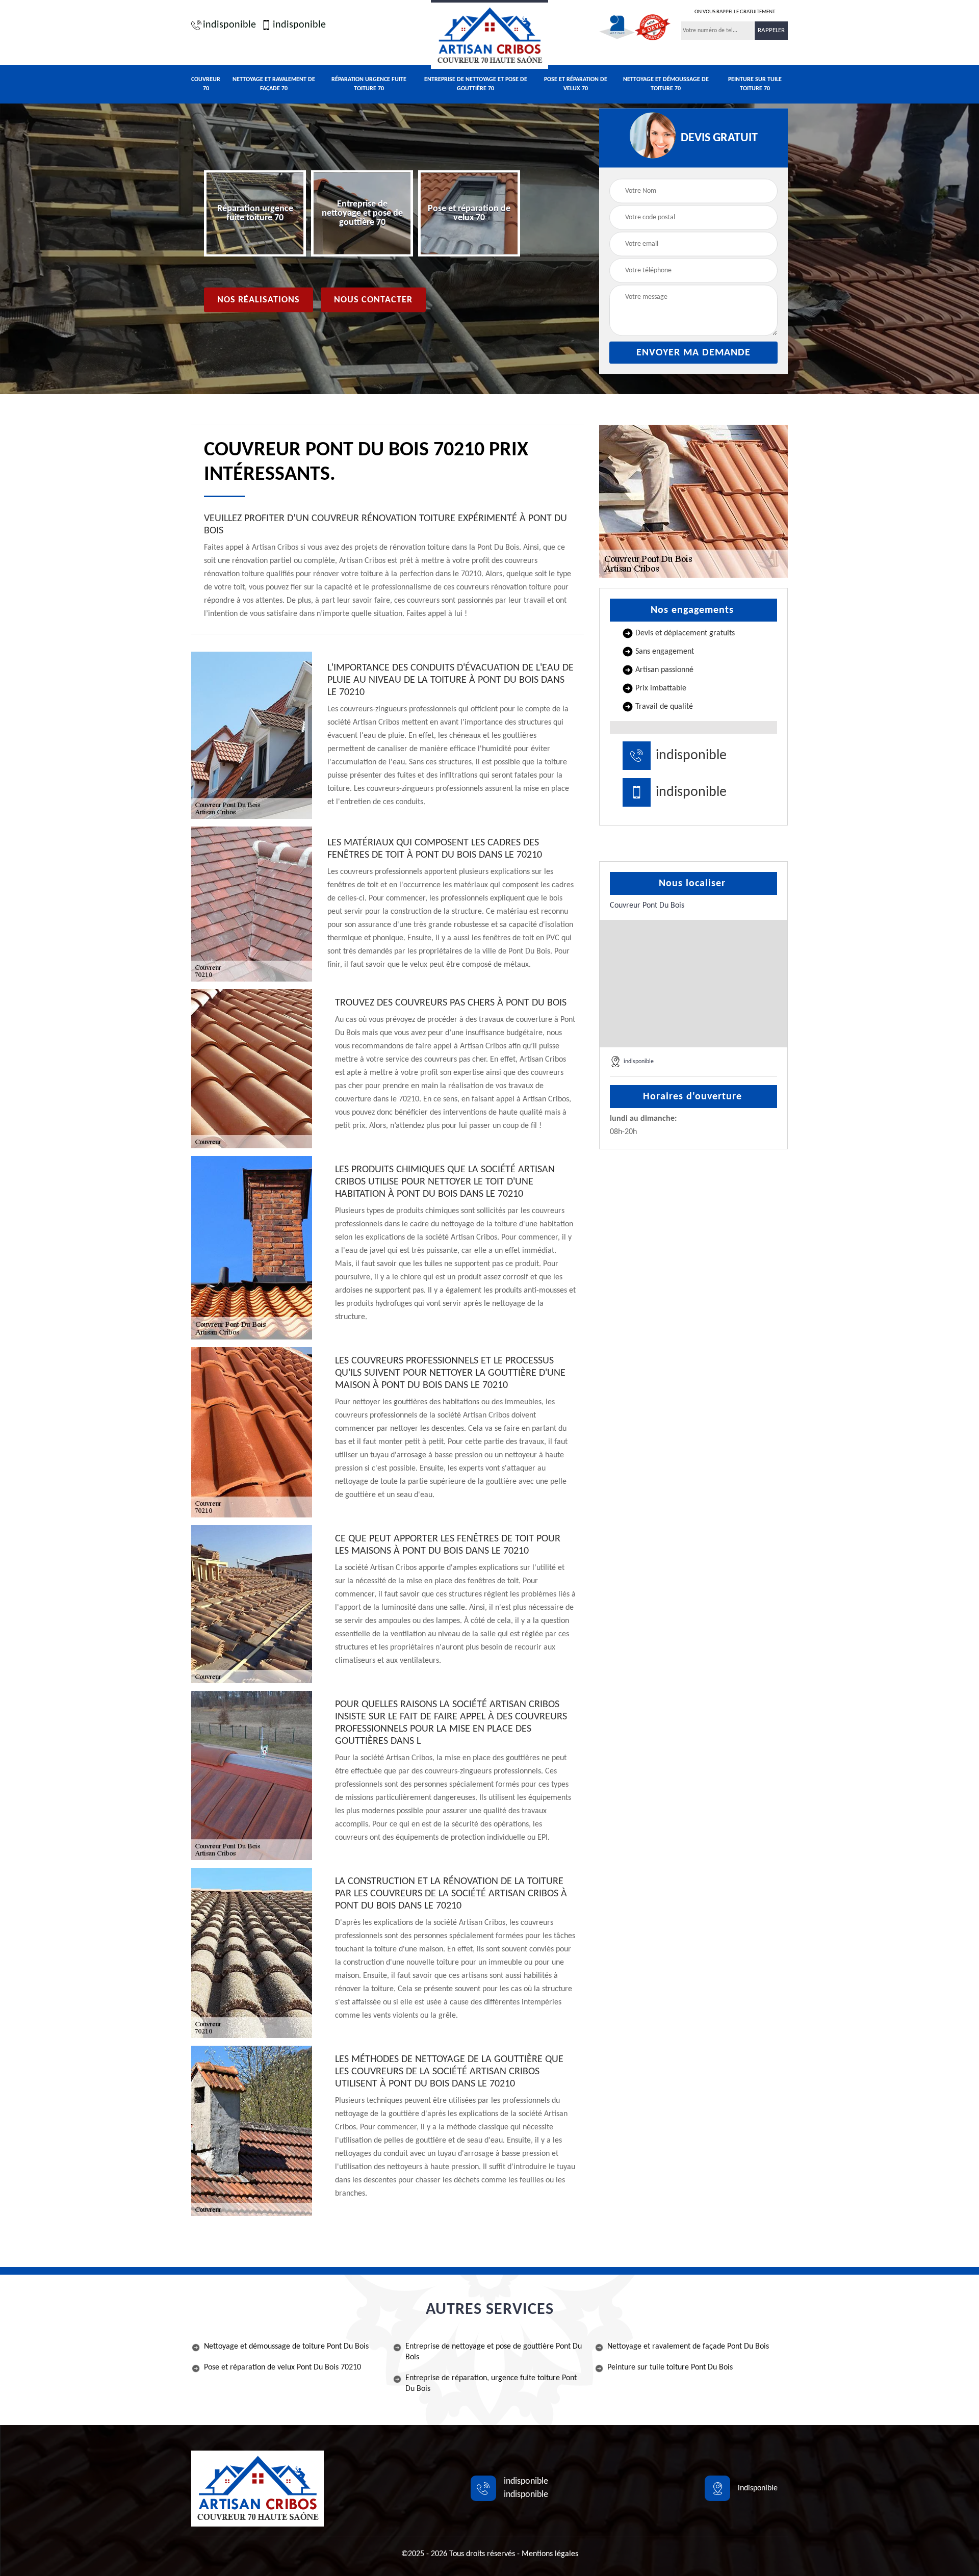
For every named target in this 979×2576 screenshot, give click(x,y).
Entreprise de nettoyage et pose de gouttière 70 (476, 84)
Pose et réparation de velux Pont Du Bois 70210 (282, 2367)
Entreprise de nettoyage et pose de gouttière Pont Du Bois (494, 2352)
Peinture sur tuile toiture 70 (755, 84)
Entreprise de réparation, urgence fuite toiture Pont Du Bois (491, 2384)
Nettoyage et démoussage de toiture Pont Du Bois (286, 2347)
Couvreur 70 (206, 84)
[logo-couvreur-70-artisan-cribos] (489, 34)
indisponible (229, 25)
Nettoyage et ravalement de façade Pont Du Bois (688, 2347)
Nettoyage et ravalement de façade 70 (274, 84)
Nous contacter (373, 300)
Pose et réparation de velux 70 (576, 84)
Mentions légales (550, 2554)
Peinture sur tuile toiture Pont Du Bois (670, 2367)
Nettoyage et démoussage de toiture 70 (666, 84)
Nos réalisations (259, 300)
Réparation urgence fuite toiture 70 (369, 84)
